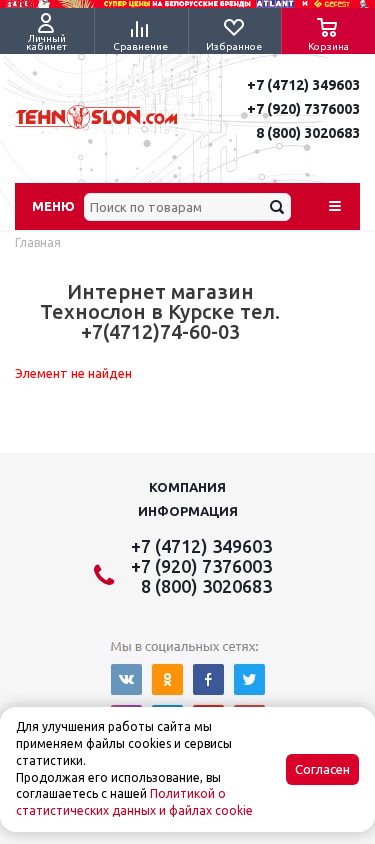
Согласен (322, 769)
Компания (187, 487)
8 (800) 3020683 (308, 133)
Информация (188, 511)
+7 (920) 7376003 (303, 109)
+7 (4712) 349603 (303, 85)
